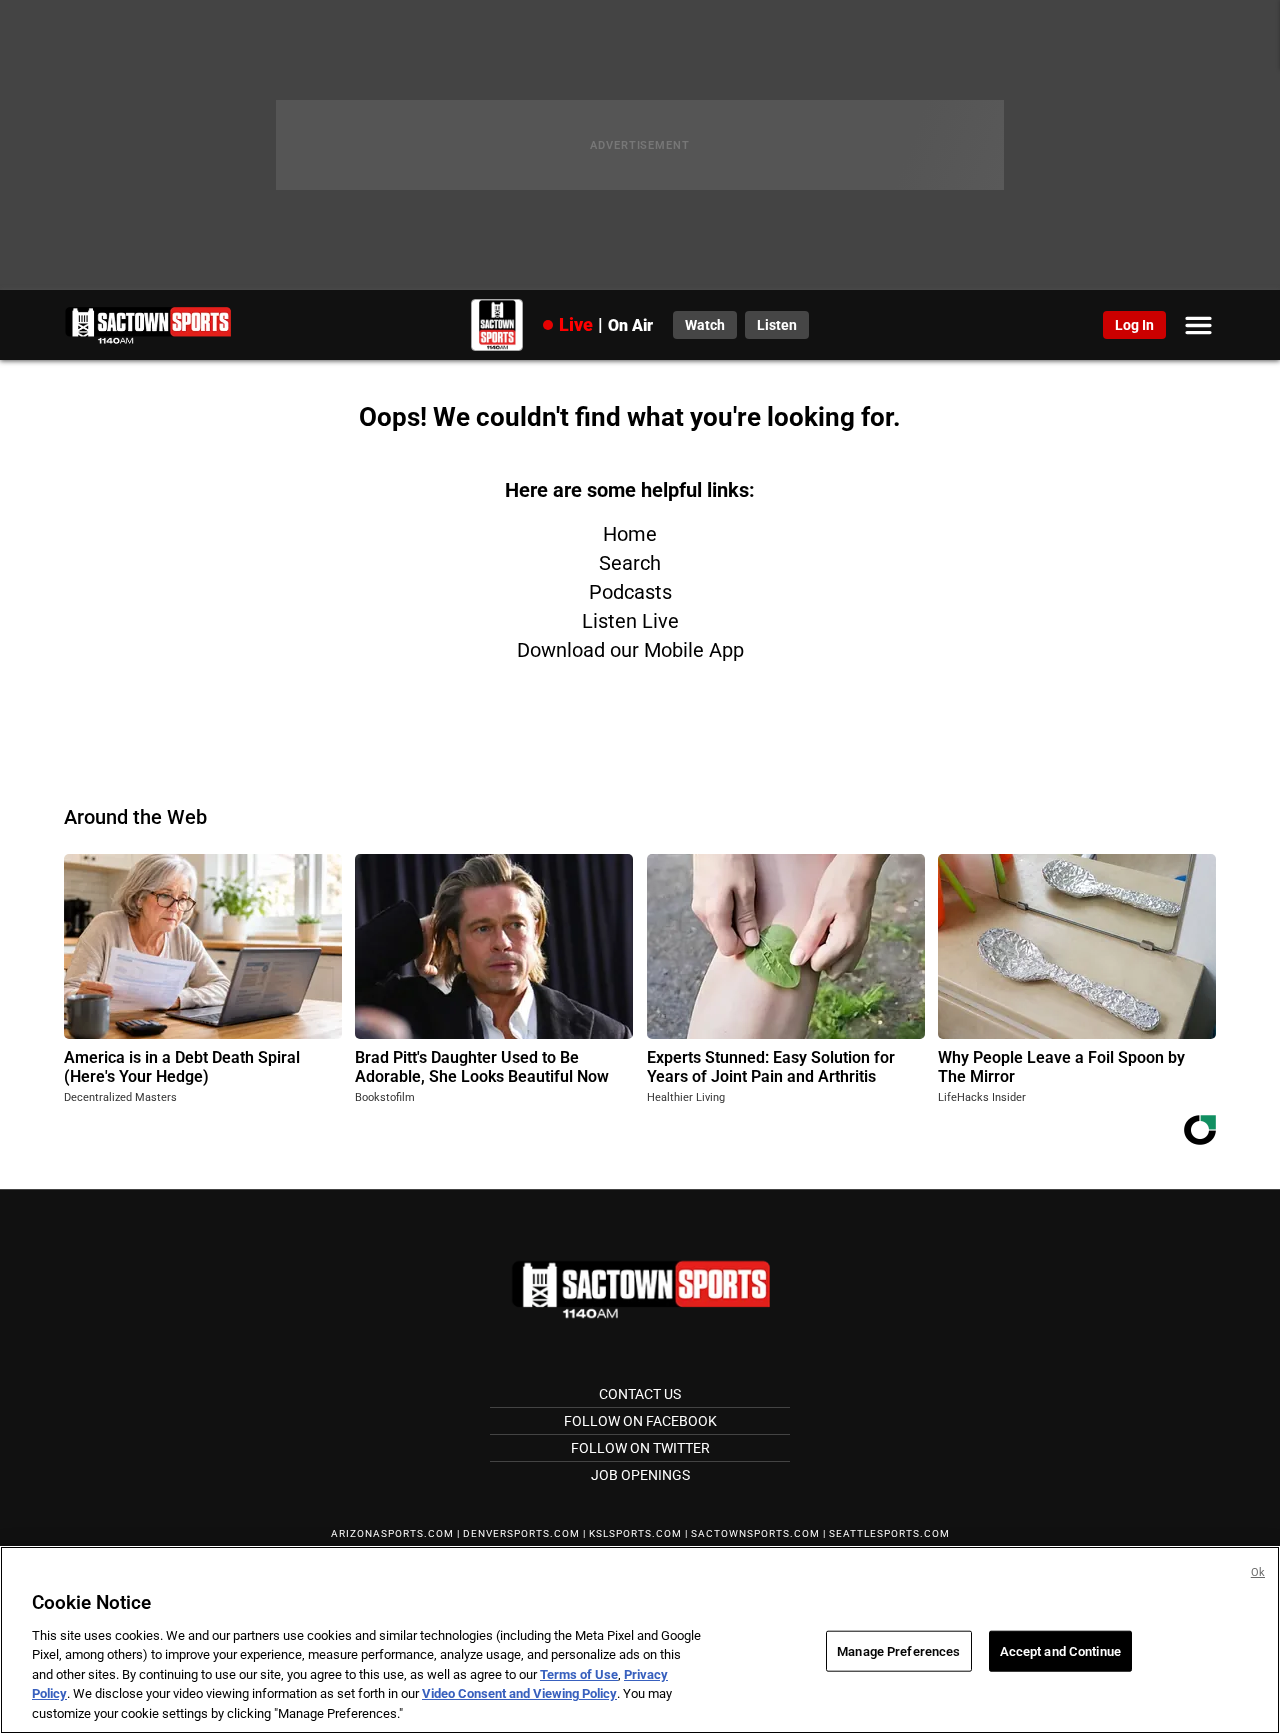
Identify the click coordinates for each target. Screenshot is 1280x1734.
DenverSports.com (521, 1533)
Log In (1134, 325)
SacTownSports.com (755, 1533)
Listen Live (630, 621)
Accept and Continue (1060, 1650)
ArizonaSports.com (392, 1533)
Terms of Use (579, 1674)
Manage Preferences (898, 1650)
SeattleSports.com (889, 1533)
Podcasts (630, 592)
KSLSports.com (635, 1533)
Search (630, 563)
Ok (1258, 1572)
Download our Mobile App (630, 650)
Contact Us (640, 1394)
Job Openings (640, 1475)
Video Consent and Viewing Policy (519, 1694)
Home (630, 534)
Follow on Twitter (640, 1448)
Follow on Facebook (640, 1421)
